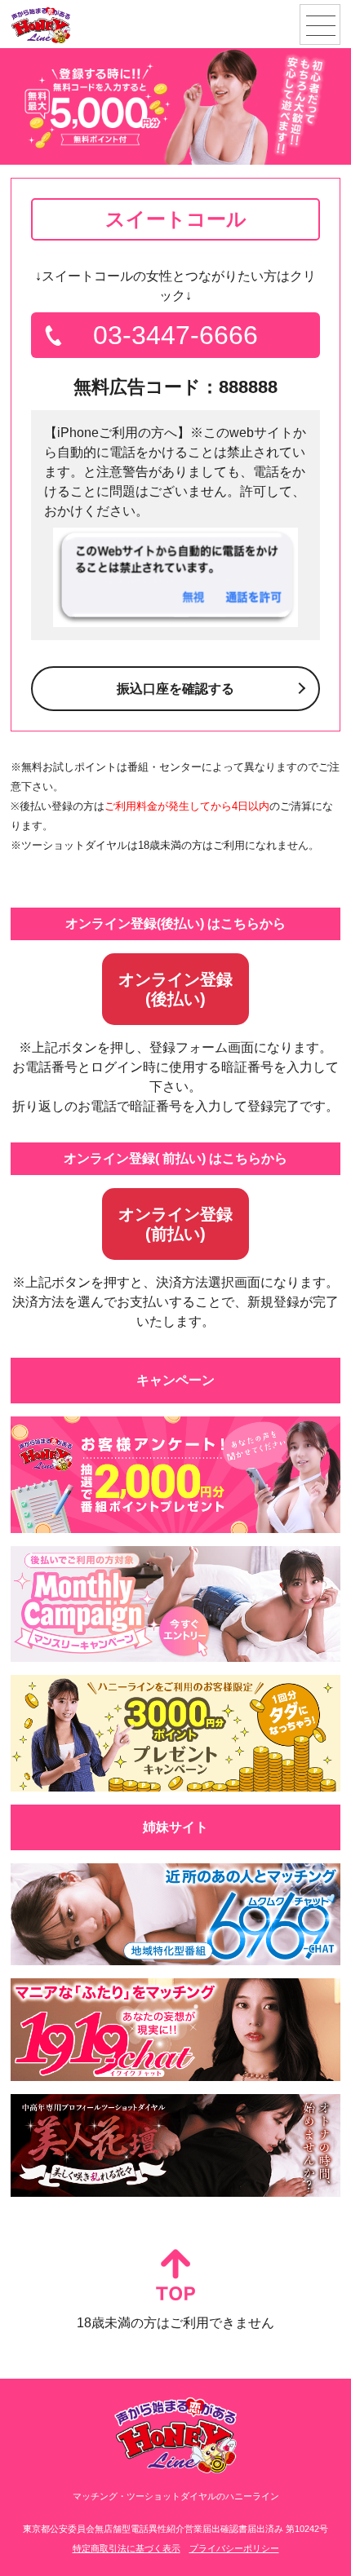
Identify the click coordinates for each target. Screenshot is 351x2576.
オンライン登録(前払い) (175, 1224)
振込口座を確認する (175, 689)
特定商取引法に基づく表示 (127, 2548)
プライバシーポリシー (234, 2548)
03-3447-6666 (175, 335)
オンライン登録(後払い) (175, 989)
